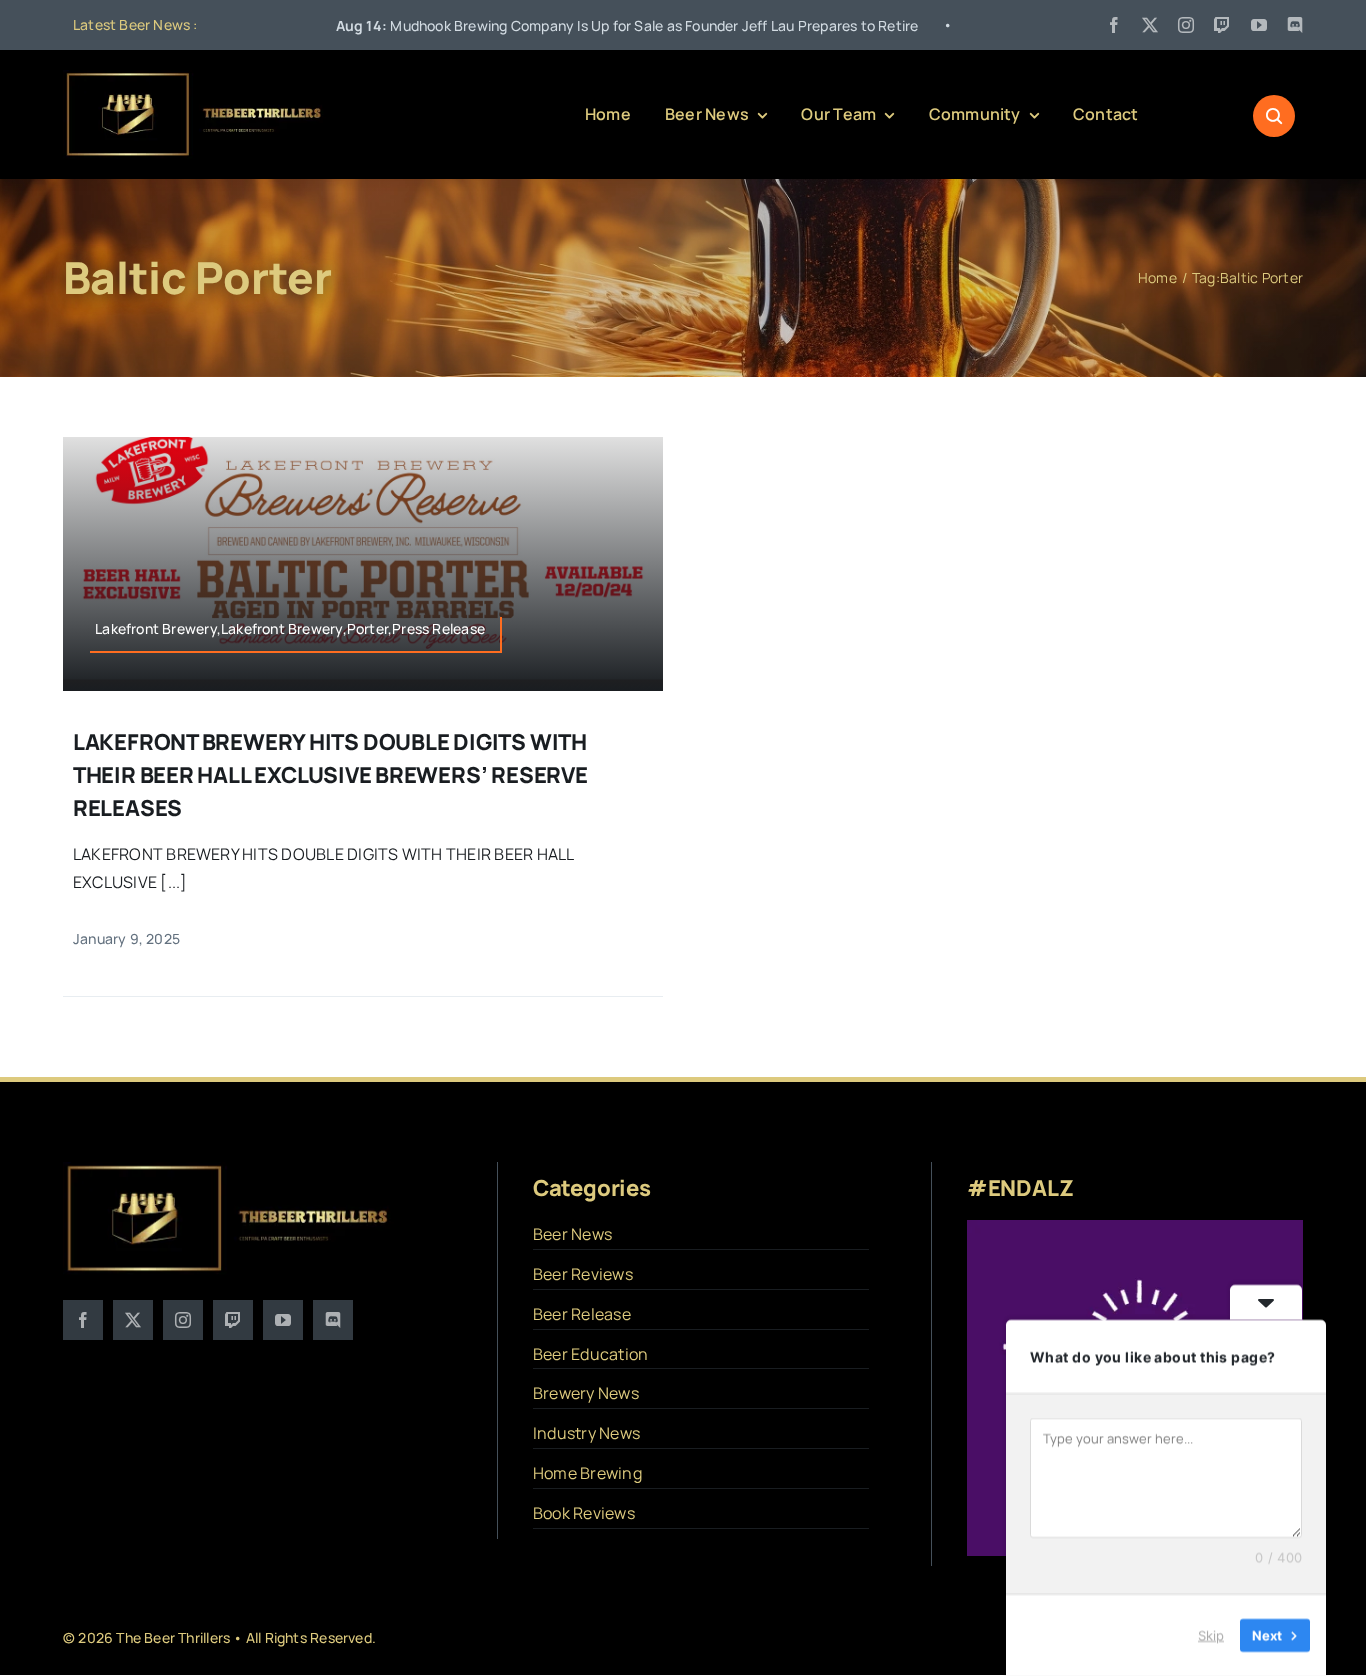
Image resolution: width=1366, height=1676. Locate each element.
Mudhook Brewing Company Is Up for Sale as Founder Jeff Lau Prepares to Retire (537, 25)
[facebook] (1114, 25)
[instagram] (1186, 25)
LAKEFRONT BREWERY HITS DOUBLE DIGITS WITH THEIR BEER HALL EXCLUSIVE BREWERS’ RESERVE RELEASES (330, 775)
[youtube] (1259, 25)
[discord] (1295, 25)
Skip (1211, 1635)
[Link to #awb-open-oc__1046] (1274, 116)
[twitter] (1150, 25)
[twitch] (1222, 25)
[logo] (195, 78)
